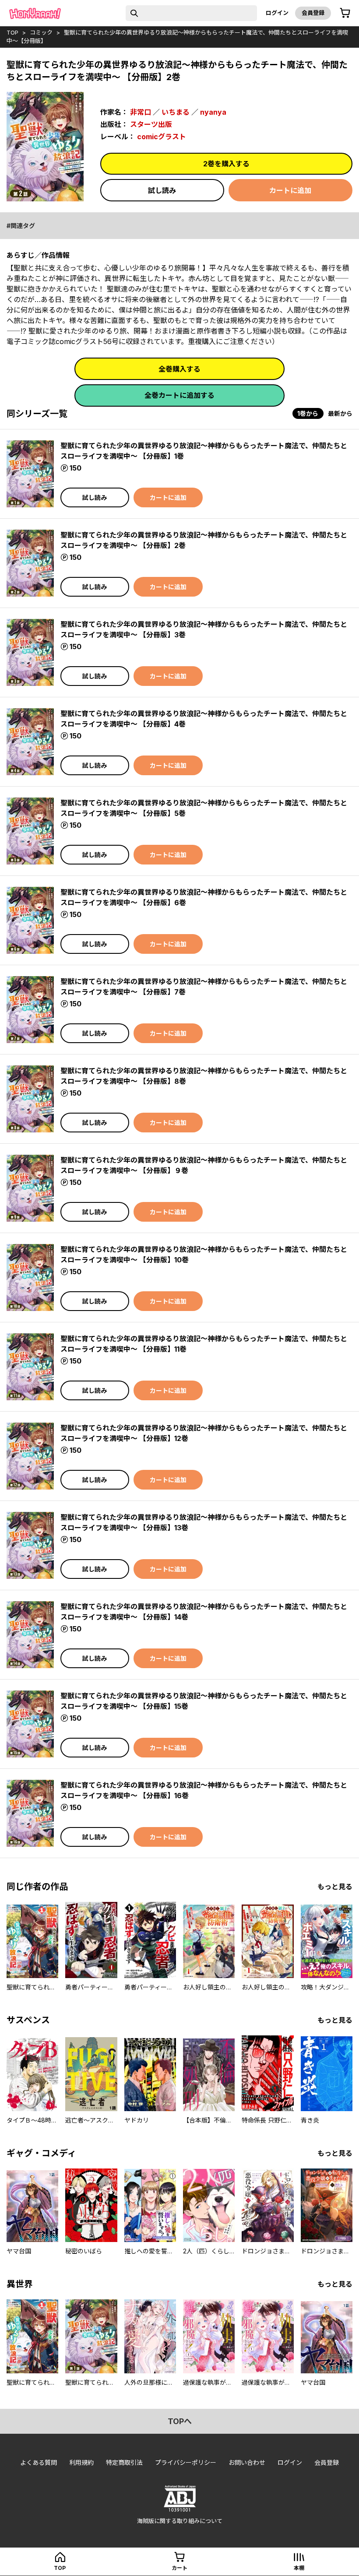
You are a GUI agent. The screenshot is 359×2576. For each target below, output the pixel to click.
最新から (340, 413)
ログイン (277, 13)
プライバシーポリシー (186, 2462)
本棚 (299, 2568)
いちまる (176, 112)
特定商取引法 (124, 2462)
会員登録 (313, 13)
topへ (180, 2421)
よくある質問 (39, 2462)
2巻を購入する (226, 164)
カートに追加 (290, 190)
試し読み (162, 190)
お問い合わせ (247, 2462)
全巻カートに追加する (179, 395)
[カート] (345, 13)
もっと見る (335, 1887)
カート (179, 2568)
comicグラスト (162, 137)
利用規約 (81, 2462)
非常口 (141, 112)
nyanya (213, 112)
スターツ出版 (151, 124)
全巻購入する (179, 369)
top (12, 32)
